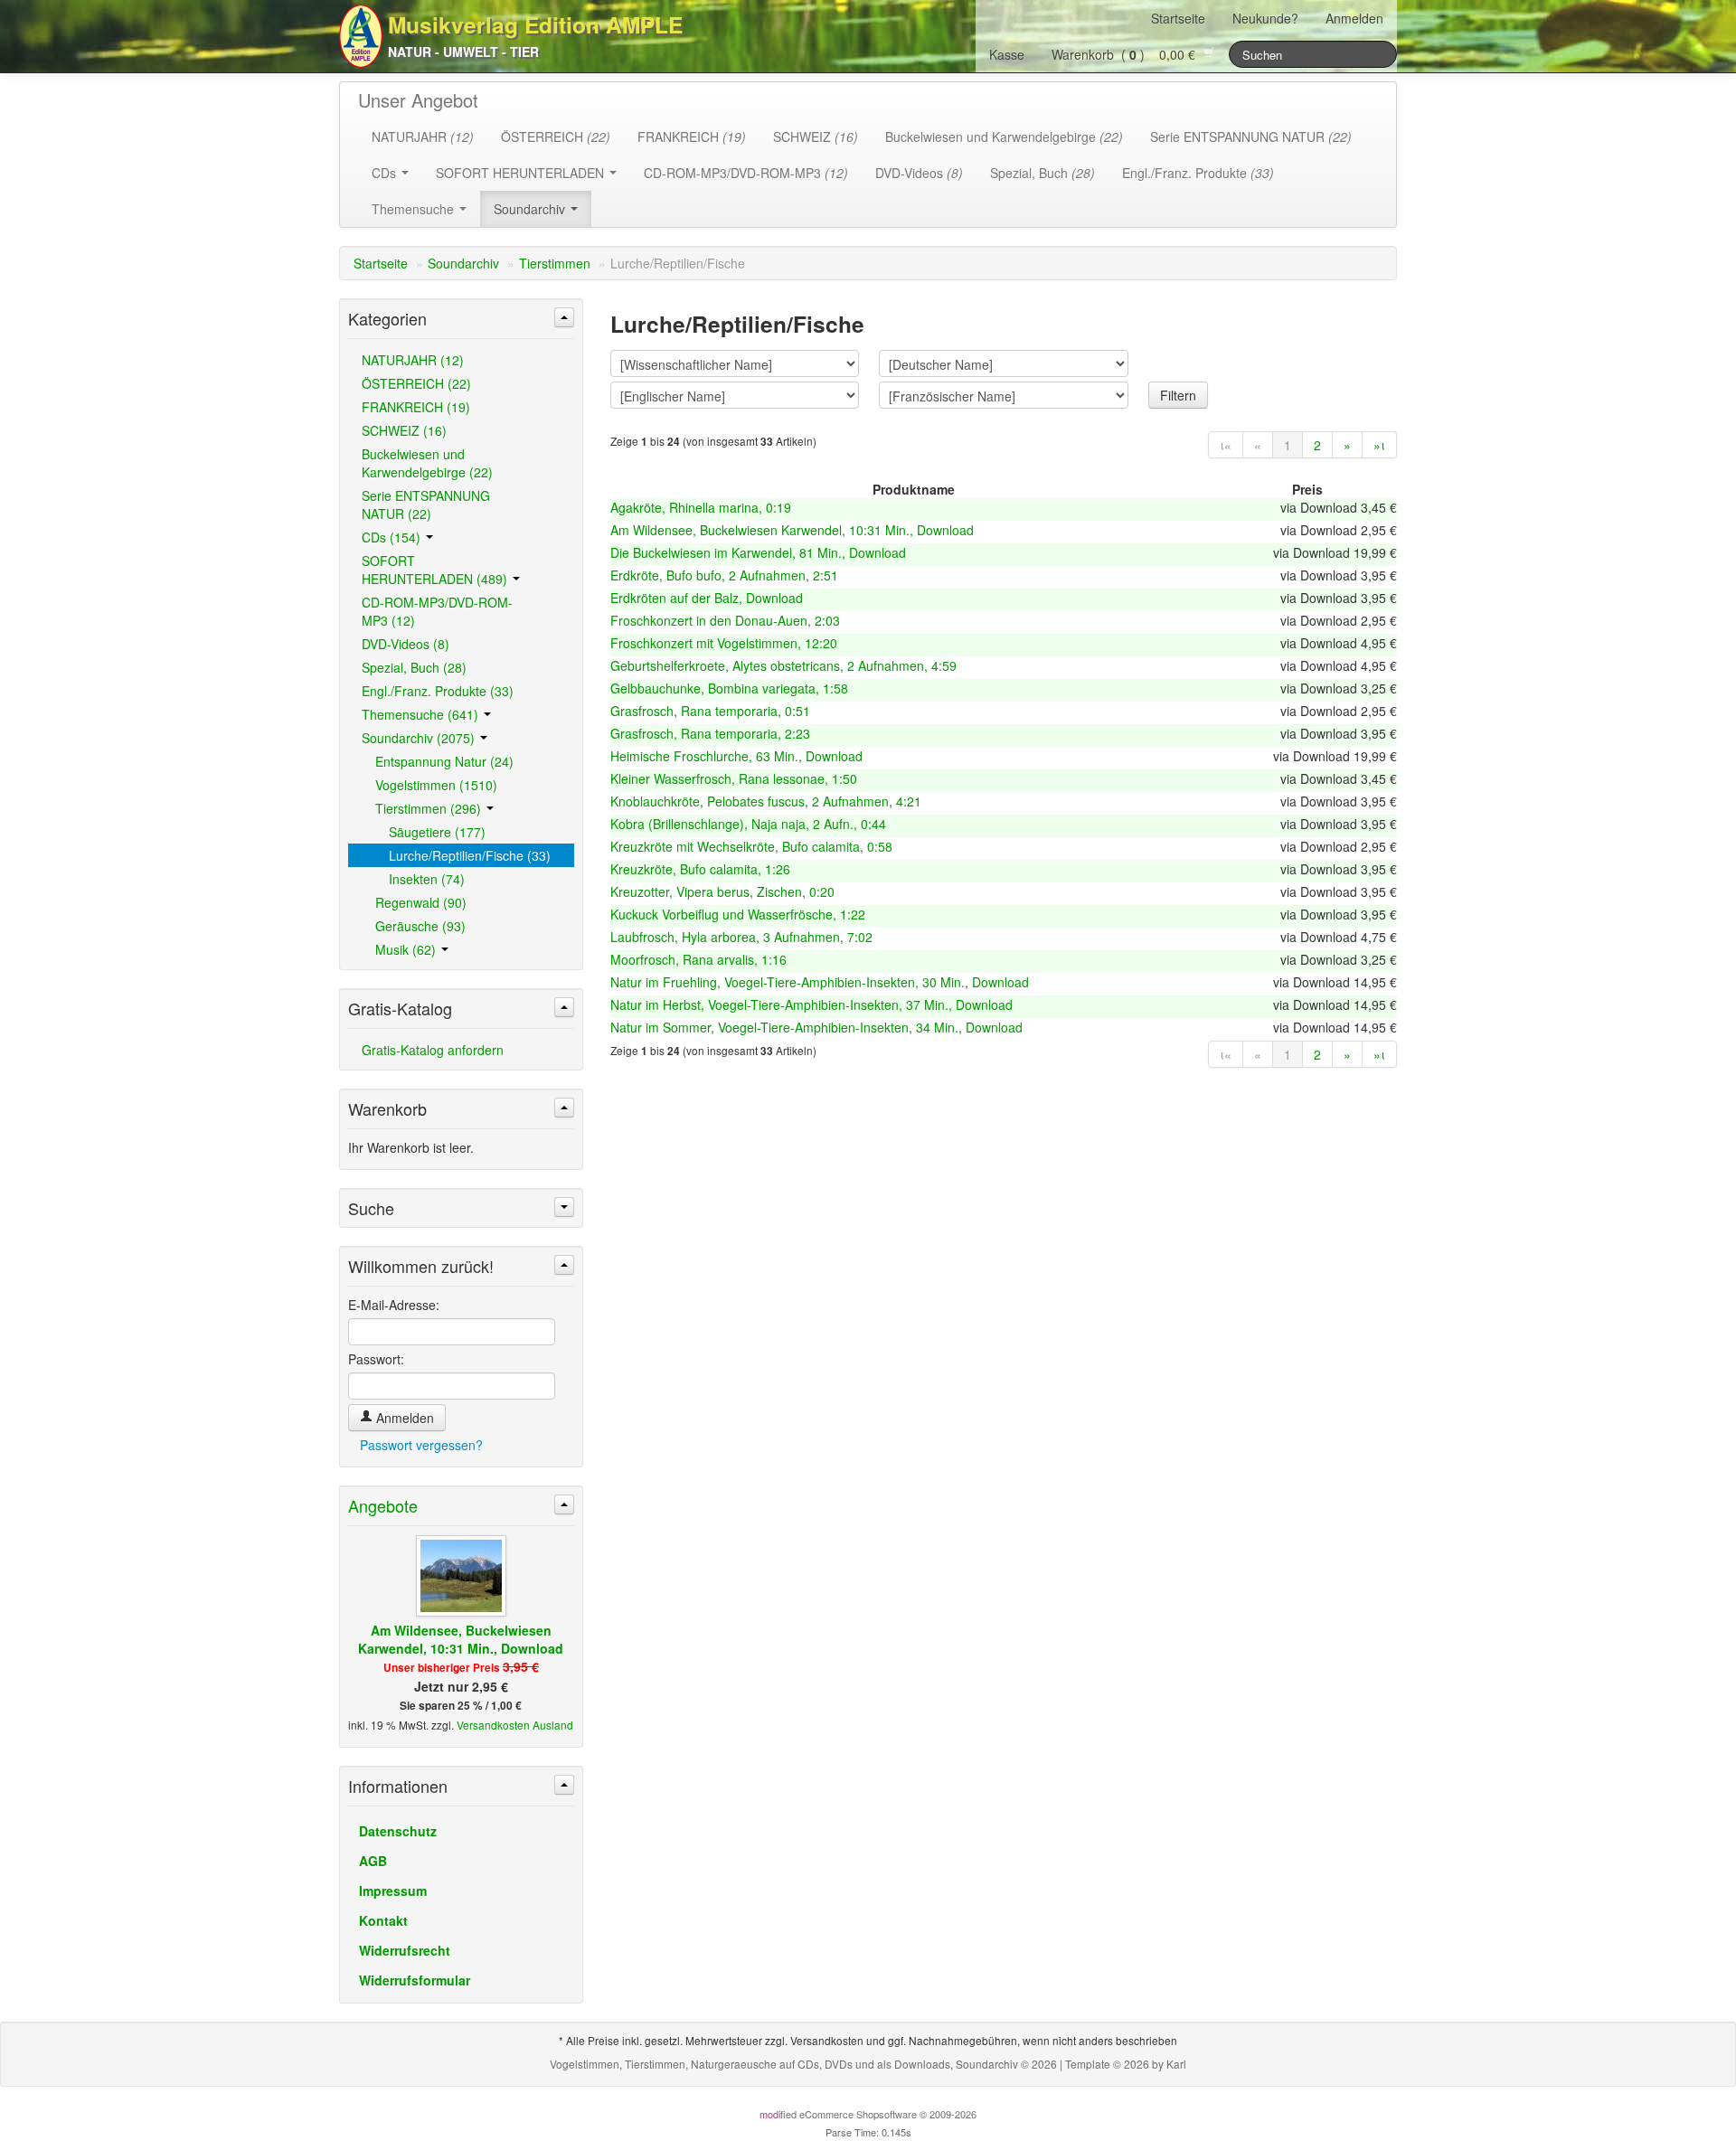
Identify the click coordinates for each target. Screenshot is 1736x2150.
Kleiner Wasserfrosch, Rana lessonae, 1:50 (734, 778)
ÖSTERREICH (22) (416, 383)
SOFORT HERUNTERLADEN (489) (436, 570)
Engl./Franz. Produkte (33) (438, 691)
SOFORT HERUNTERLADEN (522, 173)
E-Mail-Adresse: (394, 1305)
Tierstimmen (555, 263)
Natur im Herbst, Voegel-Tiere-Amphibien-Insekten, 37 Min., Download (811, 1004)
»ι (1379, 445)
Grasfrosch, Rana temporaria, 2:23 (710, 733)
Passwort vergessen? (421, 1445)
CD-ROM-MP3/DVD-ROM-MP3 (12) (437, 611)
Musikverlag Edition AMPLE (535, 24)
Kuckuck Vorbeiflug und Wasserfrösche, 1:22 (738, 914)
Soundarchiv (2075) (420, 738)
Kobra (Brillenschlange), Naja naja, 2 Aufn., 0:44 (748, 824)
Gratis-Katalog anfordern (433, 1050)
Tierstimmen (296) (430, 808)
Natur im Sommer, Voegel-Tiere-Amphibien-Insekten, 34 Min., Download (816, 1027)
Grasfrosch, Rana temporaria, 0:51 (710, 711)
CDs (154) (393, 537)
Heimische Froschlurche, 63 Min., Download (736, 756)
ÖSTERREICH (556, 137)
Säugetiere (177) (437, 832)
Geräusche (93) (420, 926)
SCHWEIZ (816, 137)
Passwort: (376, 1359)
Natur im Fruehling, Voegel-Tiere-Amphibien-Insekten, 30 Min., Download (820, 982)
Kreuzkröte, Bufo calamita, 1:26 (700, 869)
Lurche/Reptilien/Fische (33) (470, 855)
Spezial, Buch (1043, 173)
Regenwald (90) (421, 902)
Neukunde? (1265, 18)
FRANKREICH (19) (416, 407)
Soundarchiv (531, 209)
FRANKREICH (692, 137)
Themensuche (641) (422, 714)
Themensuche (415, 209)
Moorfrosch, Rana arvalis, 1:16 (698, 959)
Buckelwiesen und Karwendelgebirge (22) (427, 463)
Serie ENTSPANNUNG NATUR (1251, 137)
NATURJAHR (423, 137)
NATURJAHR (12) (413, 360)
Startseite (1178, 18)
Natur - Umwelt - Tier (463, 52)
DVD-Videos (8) (406, 644)
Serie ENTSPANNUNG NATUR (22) (426, 504)
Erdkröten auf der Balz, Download (707, 598)
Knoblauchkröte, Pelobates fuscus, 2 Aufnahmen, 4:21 (766, 801)
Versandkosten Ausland (515, 1725)
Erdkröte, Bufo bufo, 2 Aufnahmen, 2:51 (724, 575)
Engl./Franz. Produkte (1198, 173)
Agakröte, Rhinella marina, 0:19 (701, 507)
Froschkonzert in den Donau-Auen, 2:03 (725, 620)
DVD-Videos (919, 173)
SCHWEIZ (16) (404, 430)
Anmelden (1354, 18)
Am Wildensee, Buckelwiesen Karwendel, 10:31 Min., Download (792, 530)
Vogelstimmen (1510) (436, 785)
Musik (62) (407, 949)
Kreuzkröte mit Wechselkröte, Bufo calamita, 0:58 (751, 846)
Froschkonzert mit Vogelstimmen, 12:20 (724, 643)
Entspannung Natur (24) (444, 761)
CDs (386, 173)
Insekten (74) (427, 879)
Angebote (383, 1505)
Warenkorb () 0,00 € (1127, 54)
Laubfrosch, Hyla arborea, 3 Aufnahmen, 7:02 (741, 937)
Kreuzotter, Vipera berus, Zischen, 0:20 (722, 891)
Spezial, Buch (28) (414, 667)
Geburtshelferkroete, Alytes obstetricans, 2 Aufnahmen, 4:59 (783, 665)
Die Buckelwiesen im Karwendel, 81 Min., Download (758, 552)
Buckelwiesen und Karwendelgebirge (1004, 137)
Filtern (1178, 395)
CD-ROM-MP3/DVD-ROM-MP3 (746, 173)
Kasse (1007, 54)
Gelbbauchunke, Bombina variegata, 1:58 (729, 688)
